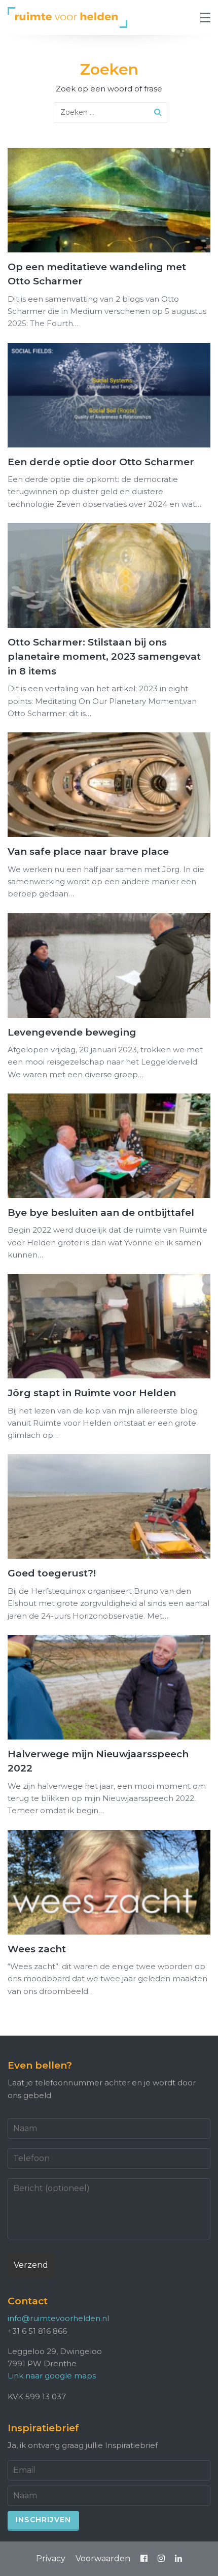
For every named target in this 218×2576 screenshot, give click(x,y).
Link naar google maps (52, 2376)
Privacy (51, 2558)
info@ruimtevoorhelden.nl (58, 2318)
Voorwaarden (103, 2558)
